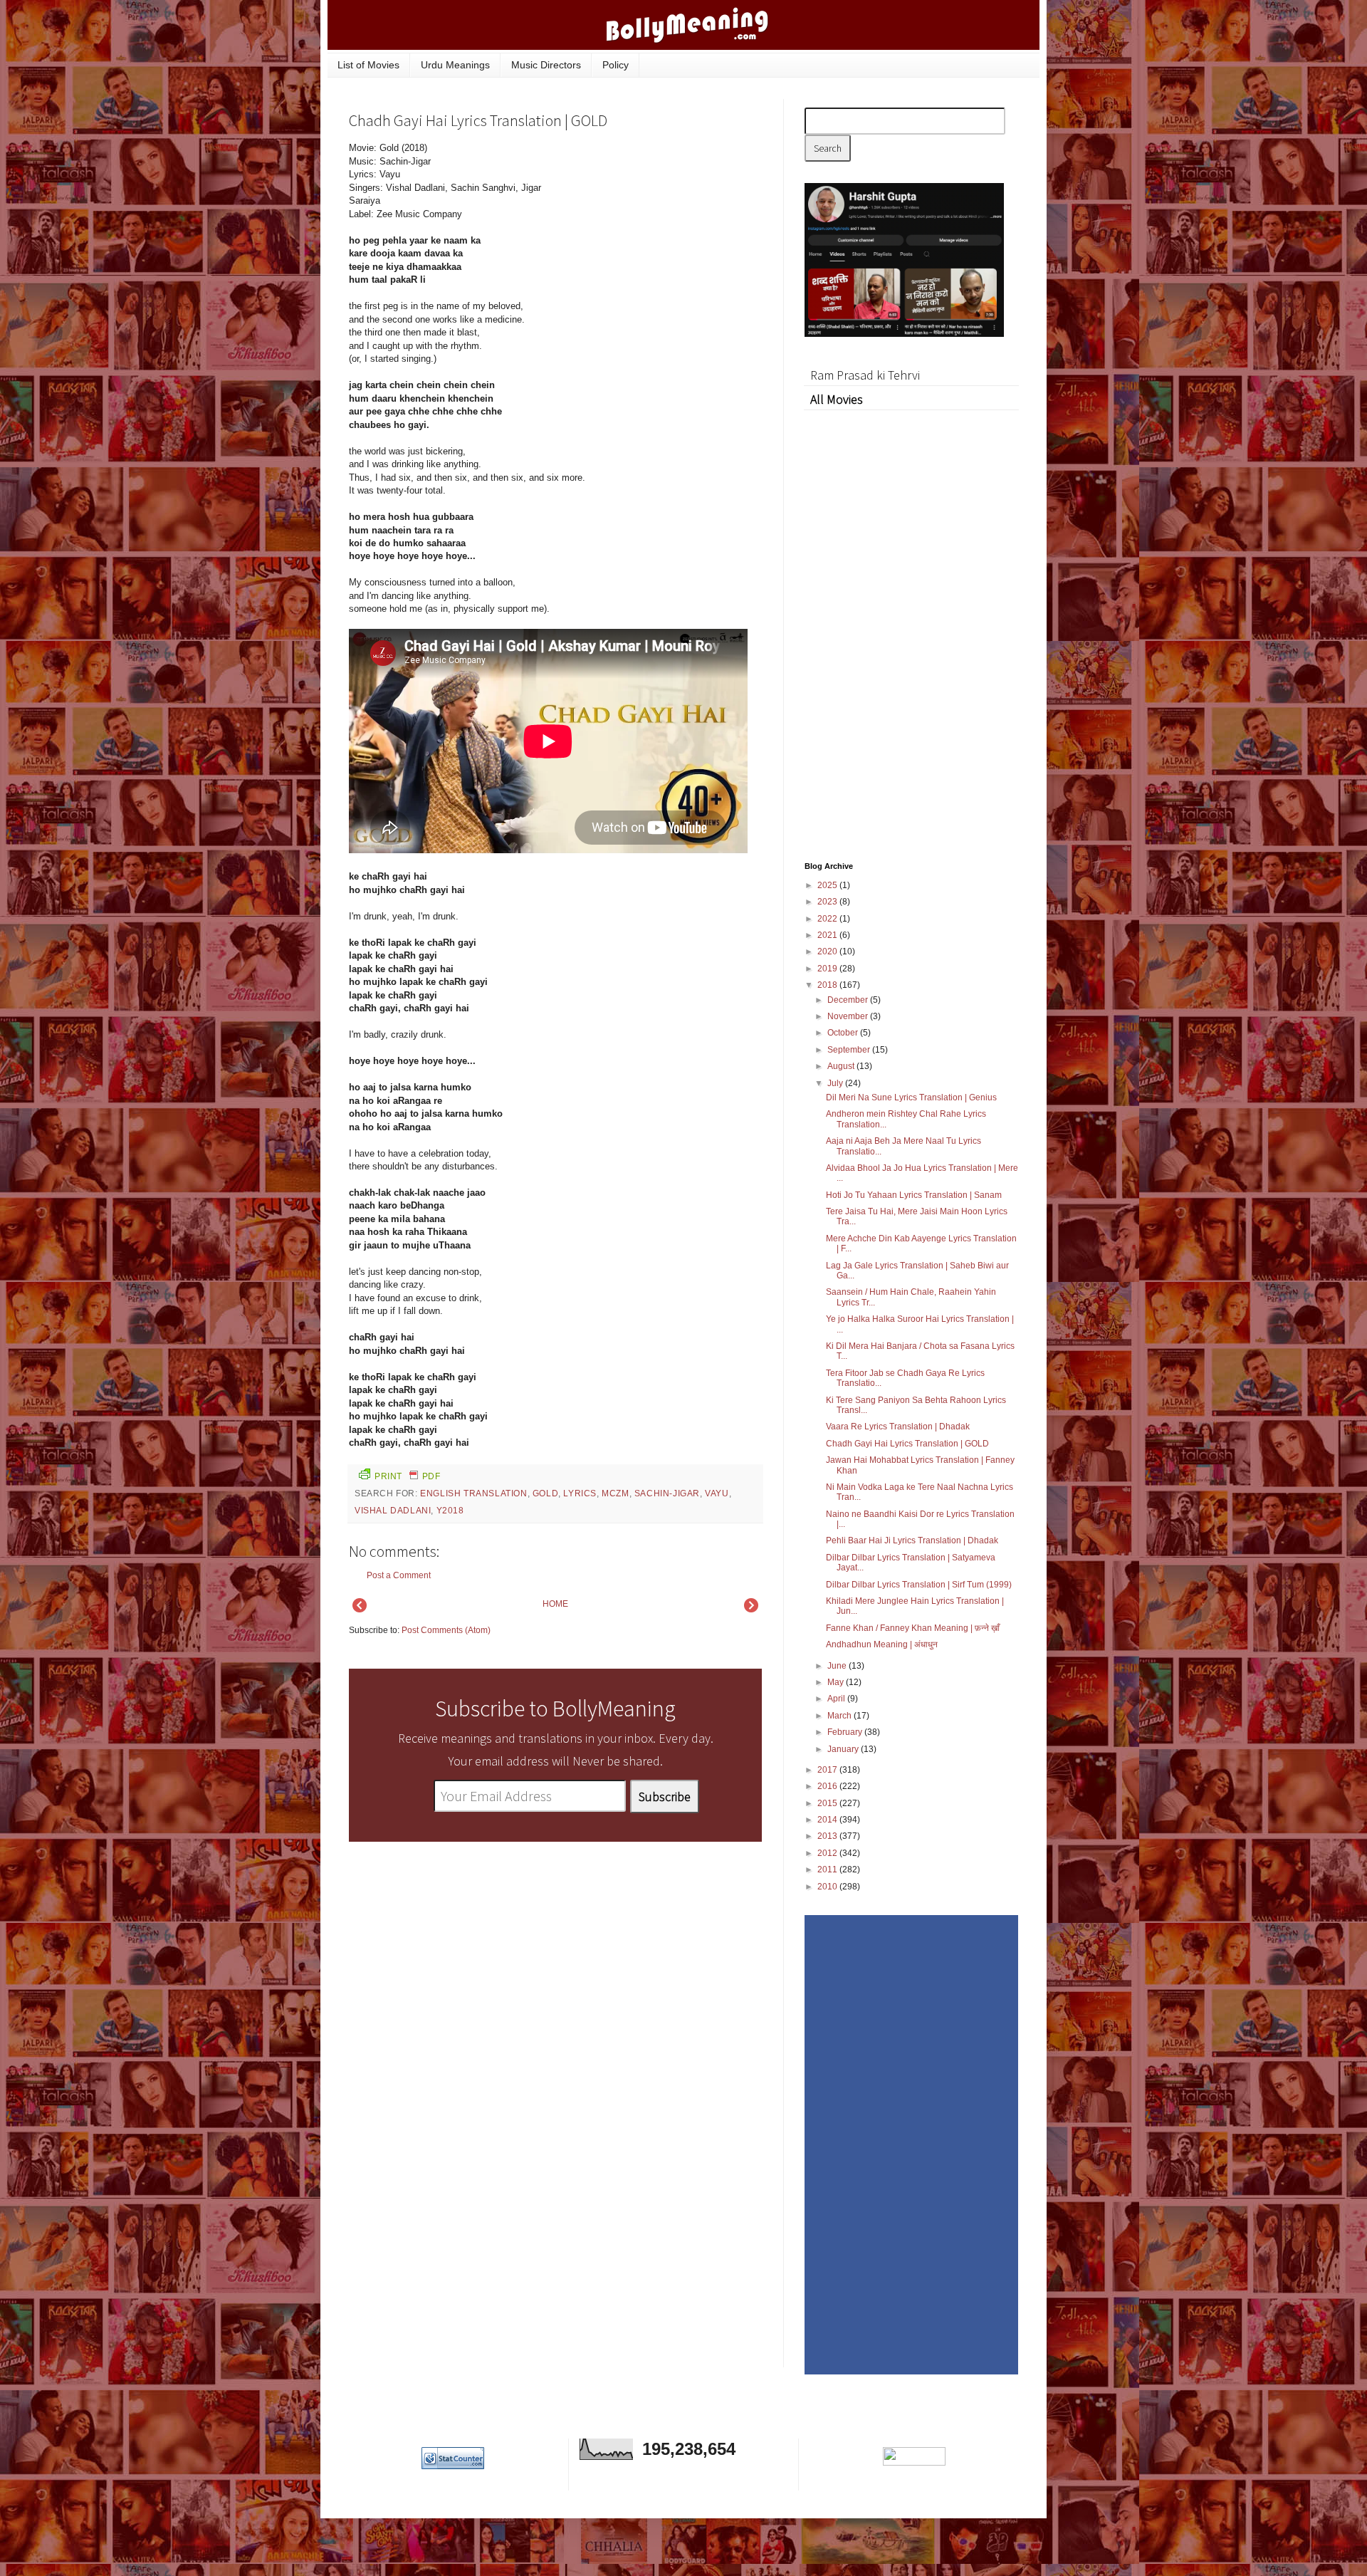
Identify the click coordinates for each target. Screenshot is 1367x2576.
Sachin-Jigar (667, 1493)
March (840, 1716)
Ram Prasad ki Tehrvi (865, 375)
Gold (545, 1493)
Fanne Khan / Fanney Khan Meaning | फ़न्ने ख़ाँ (913, 1628)
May (837, 1682)
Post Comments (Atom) (446, 1630)
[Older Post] (751, 1610)
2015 (828, 1803)
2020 (828, 951)
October (844, 1033)
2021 (828, 935)
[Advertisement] (655, 238)
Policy (616, 65)
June (838, 1666)
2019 (828, 969)
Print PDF (407, 1476)
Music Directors (546, 65)
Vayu (717, 1493)
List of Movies (368, 65)
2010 (828, 1887)
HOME (555, 1604)
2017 (828, 1770)
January (844, 1749)
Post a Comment (399, 1575)
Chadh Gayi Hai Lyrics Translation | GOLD (907, 1444)
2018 (828, 985)
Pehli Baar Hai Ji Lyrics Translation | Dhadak (912, 1540)
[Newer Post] (360, 1610)
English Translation (473, 1493)
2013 (828, 1836)
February (846, 1732)
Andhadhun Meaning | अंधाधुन (882, 1644)
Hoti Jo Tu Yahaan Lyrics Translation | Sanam (914, 1195)
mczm (615, 1493)
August (842, 1066)
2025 (828, 885)
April (837, 1699)
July (836, 1083)
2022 (828, 919)
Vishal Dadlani (393, 1511)
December (849, 1000)
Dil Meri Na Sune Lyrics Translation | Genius (911, 1097)
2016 (828, 1786)
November (849, 1016)
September (850, 1050)
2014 (828, 1820)
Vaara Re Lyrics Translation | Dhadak (898, 1427)
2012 (828, 1853)
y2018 (450, 1511)
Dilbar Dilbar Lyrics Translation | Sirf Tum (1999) (919, 1585)
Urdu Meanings (455, 65)
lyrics (580, 1493)
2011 (828, 1870)
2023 (828, 902)
